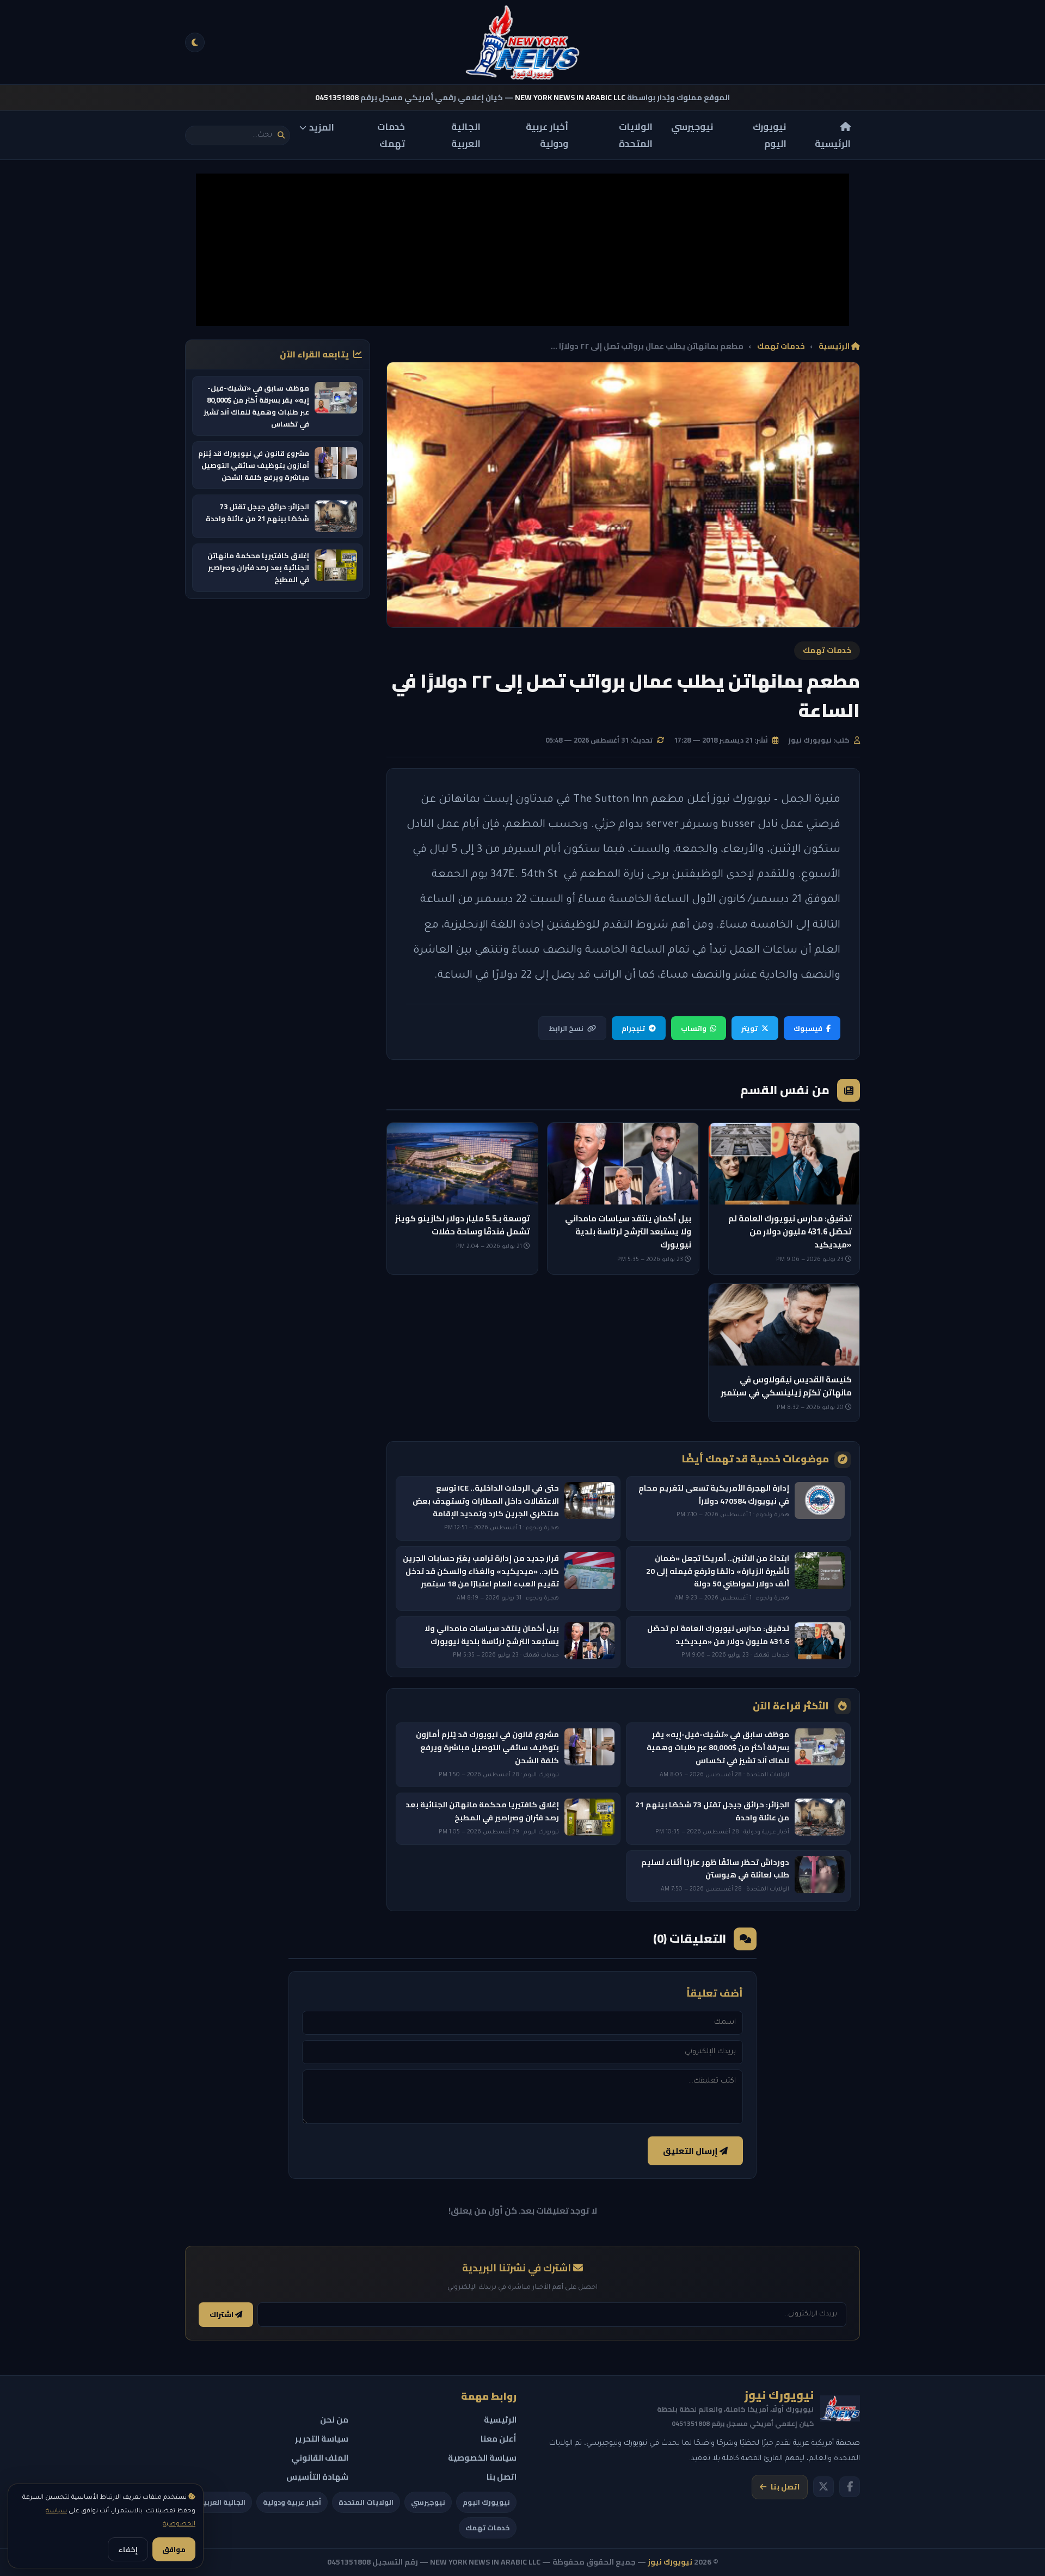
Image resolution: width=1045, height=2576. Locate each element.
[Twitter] (823, 2487)
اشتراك (222, 2315)
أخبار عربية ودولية (547, 135)
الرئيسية (833, 143)
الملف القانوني (320, 2458)
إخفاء (128, 2549)
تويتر (749, 1028)
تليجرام (633, 1028)
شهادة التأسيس (317, 2477)
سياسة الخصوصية (482, 2458)
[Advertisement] (522, 250)
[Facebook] (850, 2487)
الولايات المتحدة (636, 135)
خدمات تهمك (391, 135)
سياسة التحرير (322, 2439)
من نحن (334, 2420)
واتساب (694, 1028)
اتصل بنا (785, 2487)
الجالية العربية (466, 135)
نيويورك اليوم (770, 135)
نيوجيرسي (692, 127)
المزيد (322, 127)
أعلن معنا (499, 2439)
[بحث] (281, 135)
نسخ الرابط (566, 1028)
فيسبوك (808, 1028)
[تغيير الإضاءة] (195, 42)
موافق (174, 2549)
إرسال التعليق (691, 2151)
